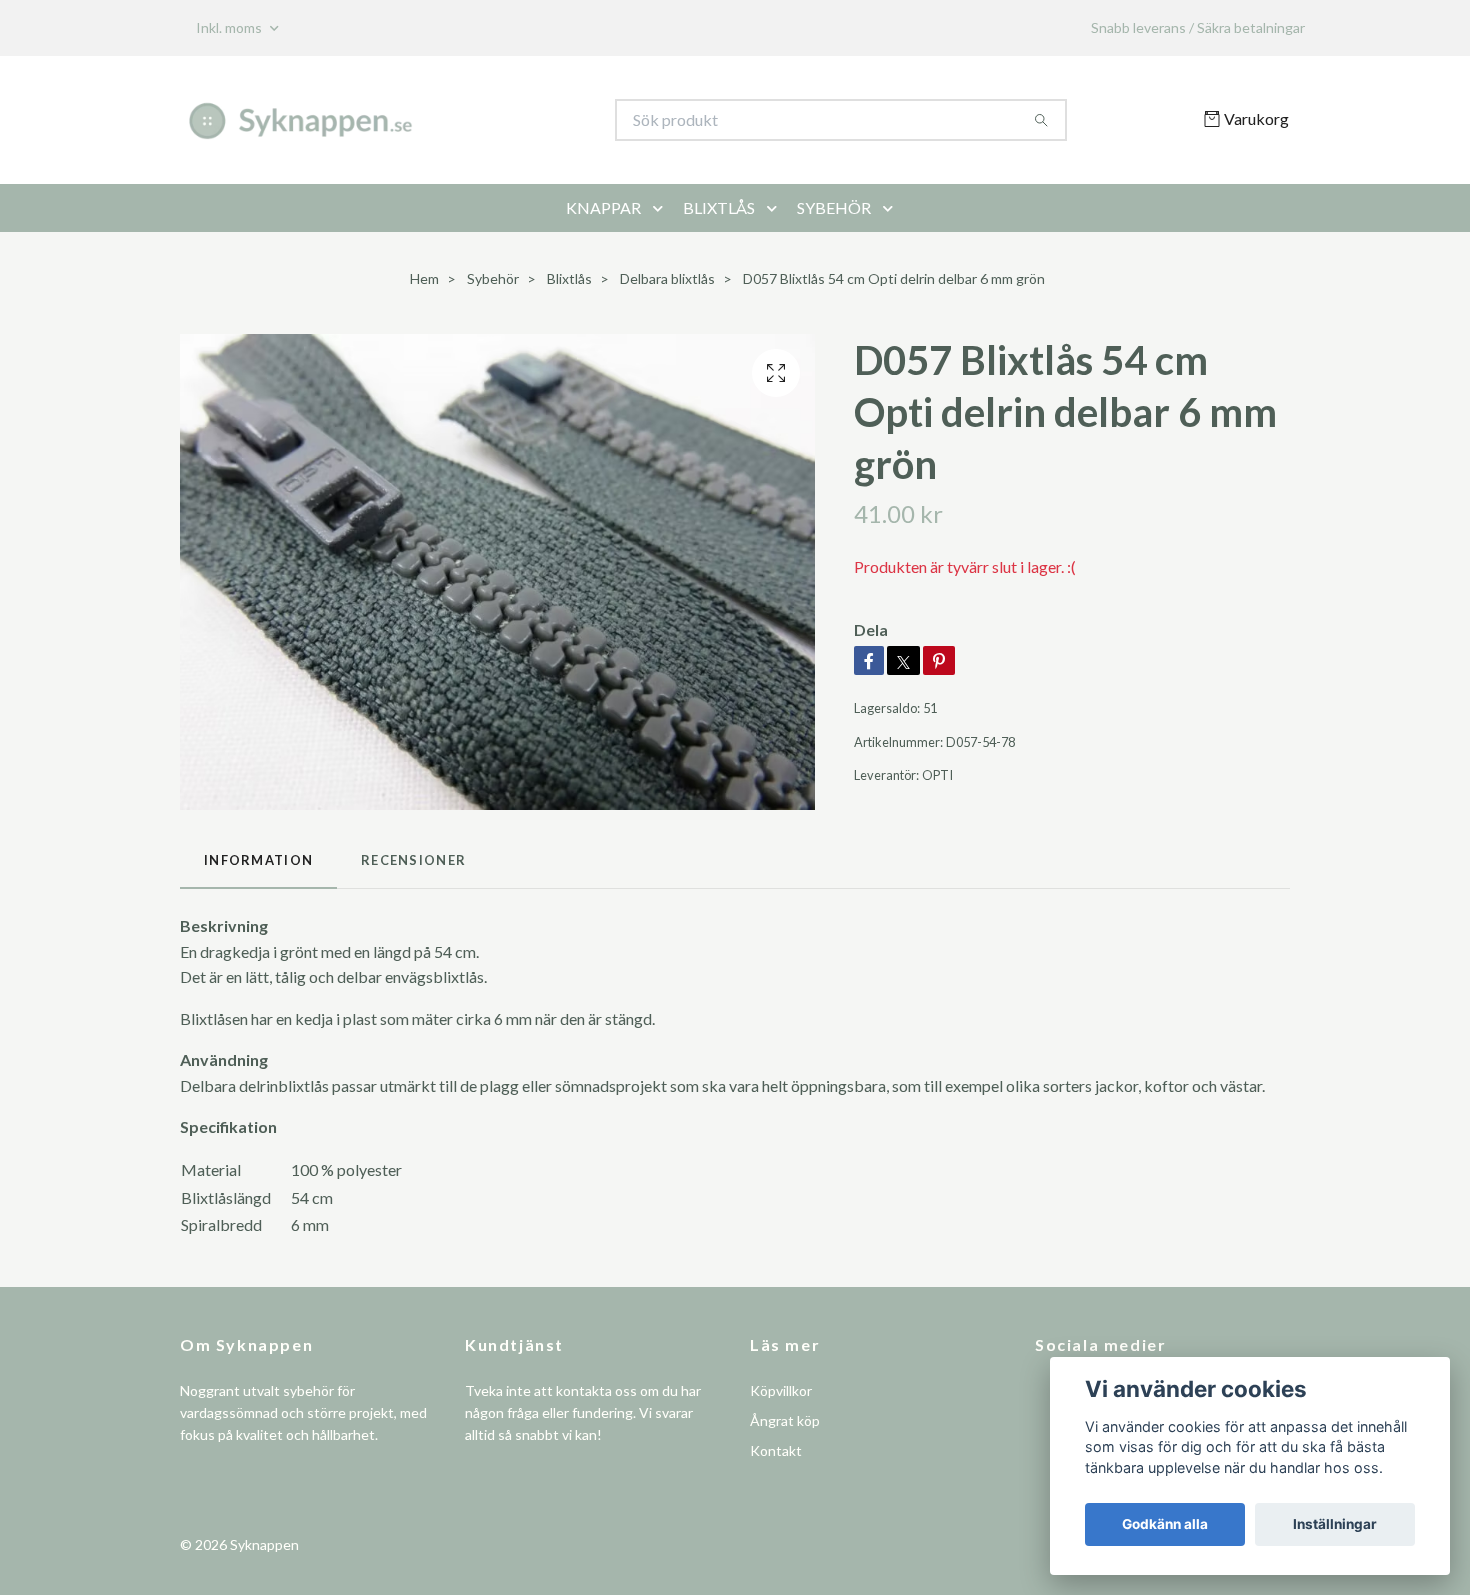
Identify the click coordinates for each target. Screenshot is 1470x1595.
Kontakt (776, 1450)
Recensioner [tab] (413, 860)
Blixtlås (569, 278)
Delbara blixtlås (667, 278)
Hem (424, 278)
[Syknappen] (458, 120)
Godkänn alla (1165, 1524)
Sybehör (493, 278)
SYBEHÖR (834, 207)
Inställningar (1335, 1524)
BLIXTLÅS (719, 207)
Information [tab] (258, 860)
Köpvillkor (781, 1390)
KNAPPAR (603, 207)
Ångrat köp (785, 1420)
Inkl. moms (230, 27)
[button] (662, 208)
